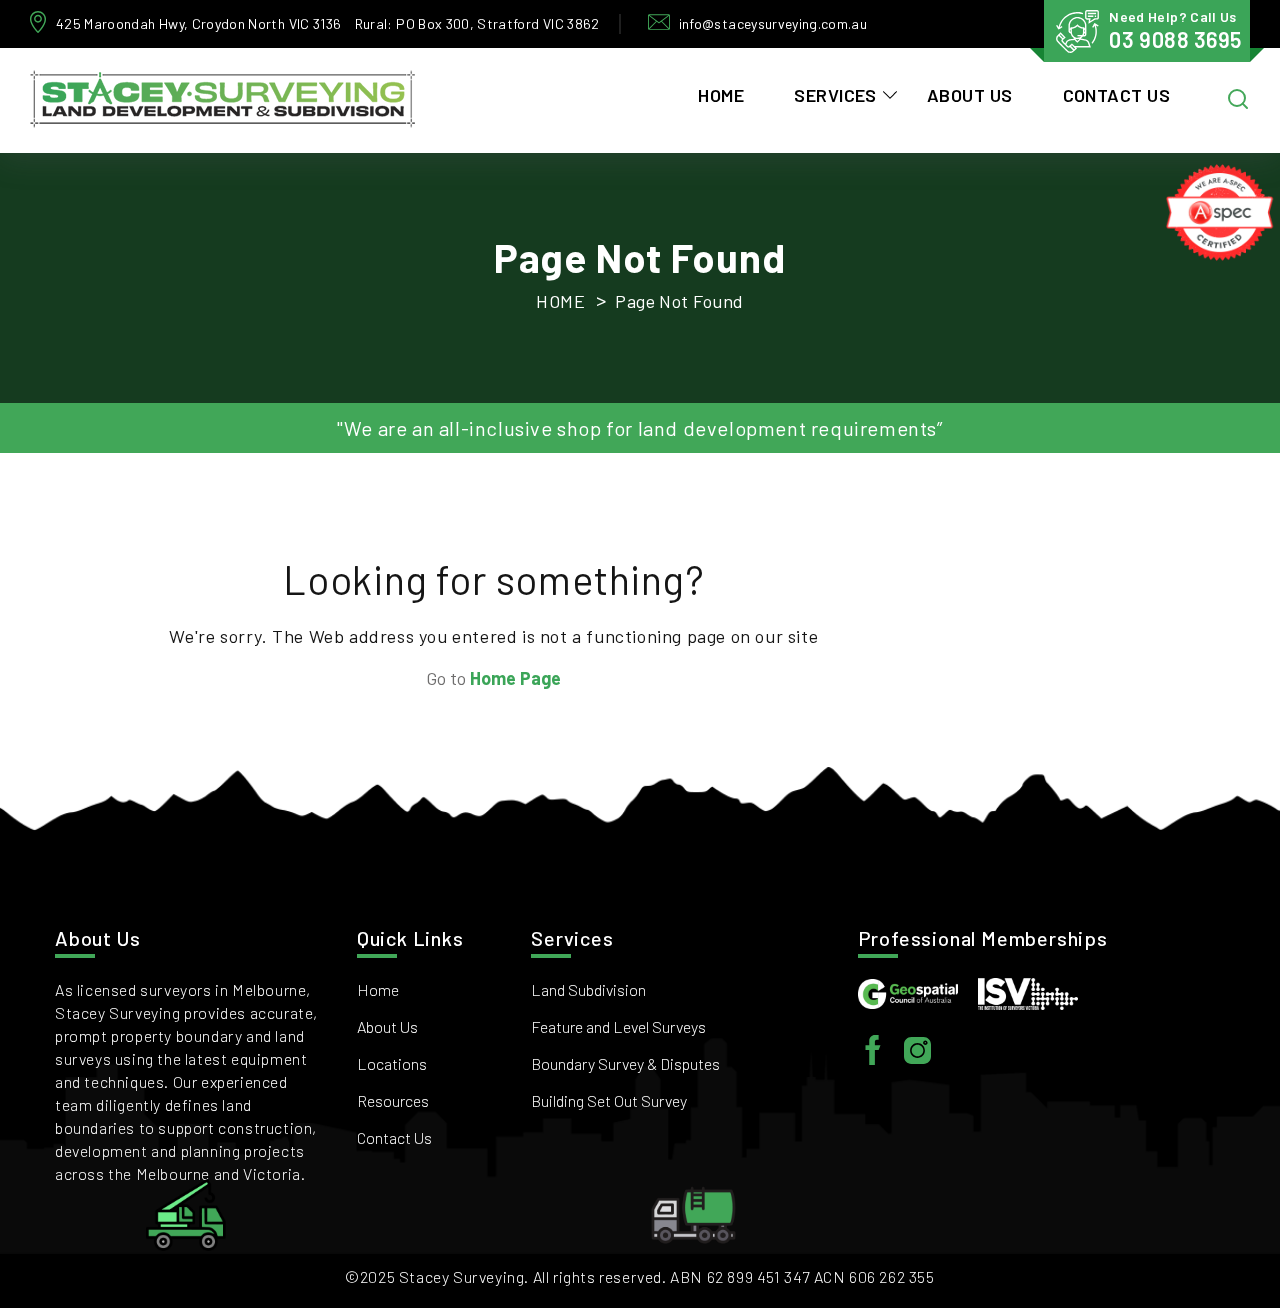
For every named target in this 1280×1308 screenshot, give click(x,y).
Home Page (515, 678)
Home (721, 95)
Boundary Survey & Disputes (625, 1063)
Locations (392, 1063)
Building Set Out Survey (609, 1100)
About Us (970, 95)
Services (835, 95)
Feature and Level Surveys (618, 1026)
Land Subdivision (588, 989)
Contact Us (1117, 95)
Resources (393, 1100)
